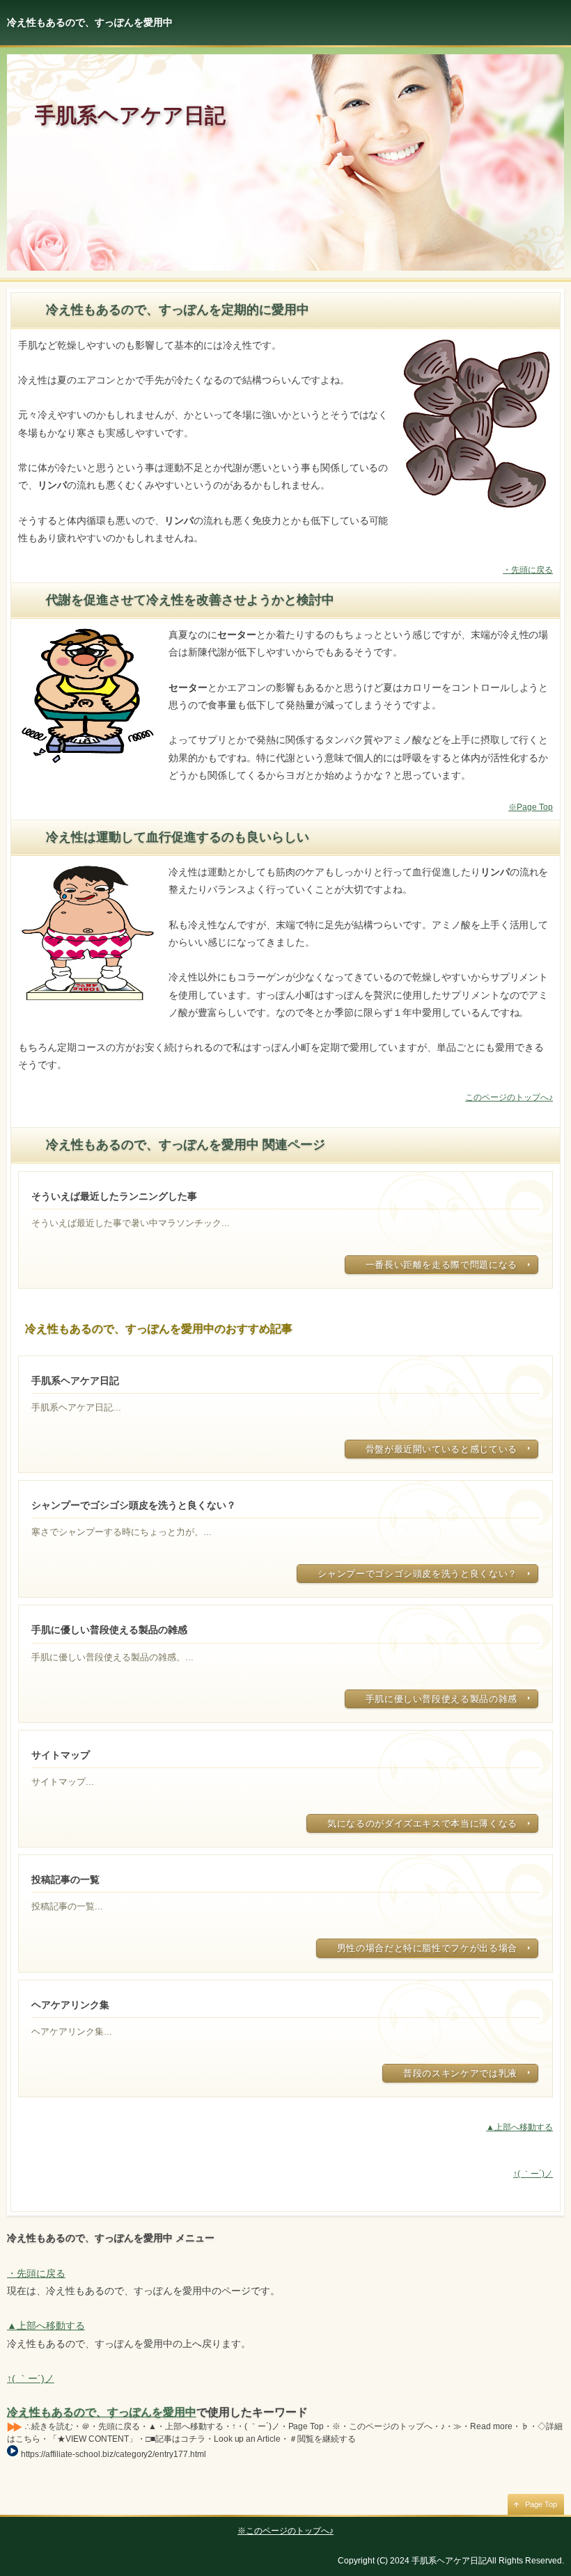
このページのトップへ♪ (509, 1097)
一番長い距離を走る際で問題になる (441, 1265)
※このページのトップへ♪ (285, 2531)
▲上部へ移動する (519, 2127)
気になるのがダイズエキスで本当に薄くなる (422, 1823)
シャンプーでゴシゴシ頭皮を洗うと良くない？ (417, 1574)
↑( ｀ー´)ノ (533, 2174)
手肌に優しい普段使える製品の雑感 (441, 1699)
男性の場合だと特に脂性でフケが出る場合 (427, 1948)
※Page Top (531, 807)
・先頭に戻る (528, 570)
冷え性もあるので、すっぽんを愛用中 (102, 2412)
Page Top (541, 2504)
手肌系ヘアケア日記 (130, 115)
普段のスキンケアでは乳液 (460, 2073)
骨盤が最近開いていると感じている (441, 1449)
